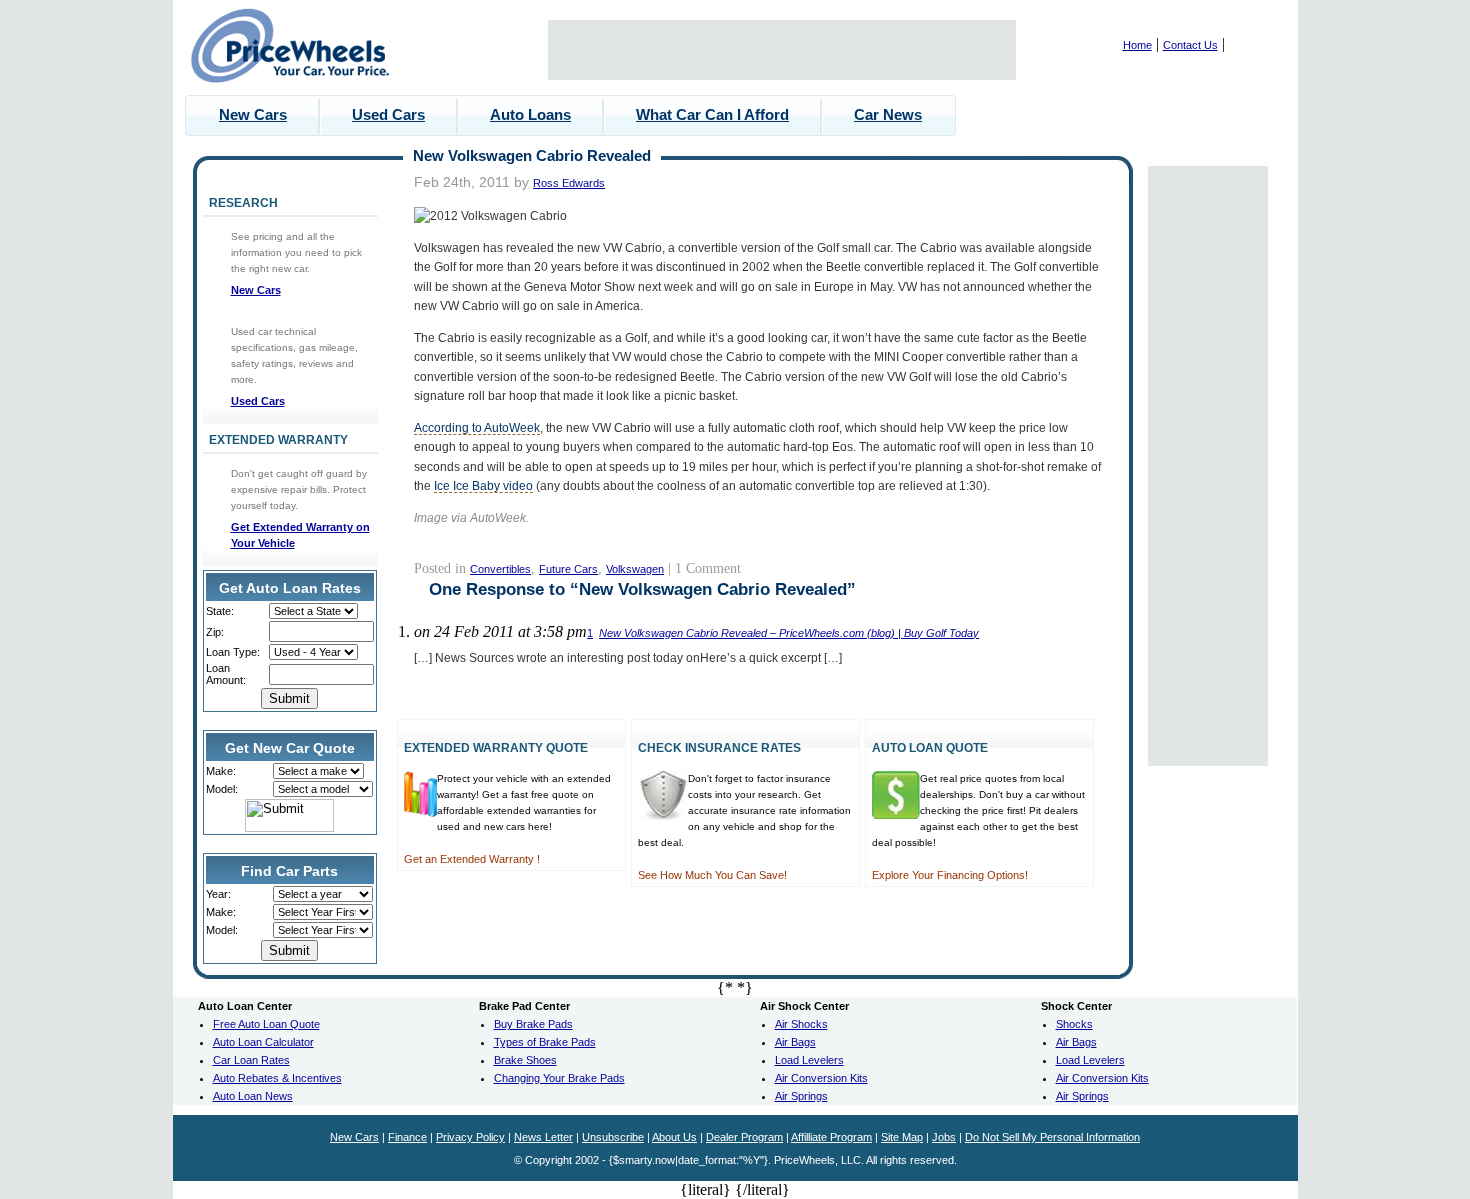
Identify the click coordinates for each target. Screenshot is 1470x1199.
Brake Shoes (525, 1060)
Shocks (1074, 1024)
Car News (888, 114)
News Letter (543, 1137)
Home (1137, 45)
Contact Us (1190, 45)
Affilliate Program (831, 1137)
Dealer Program (744, 1137)
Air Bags (795, 1042)
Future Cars (568, 569)
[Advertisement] (782, 50)
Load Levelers (809, 1060)
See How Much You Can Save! (712, 875)
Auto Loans (530, 114)
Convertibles (500, 569)
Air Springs (801, 1096)
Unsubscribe (613, 1137)
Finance (407, 1137)
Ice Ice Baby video (483, 485)
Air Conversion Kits (821, 1078)
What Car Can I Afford (712, 114)
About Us (674, 1137)
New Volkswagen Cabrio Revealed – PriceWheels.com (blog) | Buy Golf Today (789, 633)
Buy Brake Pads (533, 1024)
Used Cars (388, 114)
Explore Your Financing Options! (950, 875)
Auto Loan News (253, 1096)
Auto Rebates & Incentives (277, 1078)
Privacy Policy (470, 1137)
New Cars (253, 114)
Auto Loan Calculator (263, 1042)
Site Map (902, 1137)
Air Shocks (801, 1024)
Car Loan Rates (251, 1060)
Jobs (944, 1137)
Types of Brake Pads (545, 1042)
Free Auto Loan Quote (266, 1024)
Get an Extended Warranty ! (472, 859)
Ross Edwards (569, 183)
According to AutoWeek (477, 427)
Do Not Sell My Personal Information (1052, 1137)
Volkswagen (635, 569)
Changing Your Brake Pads (559, 1078)
